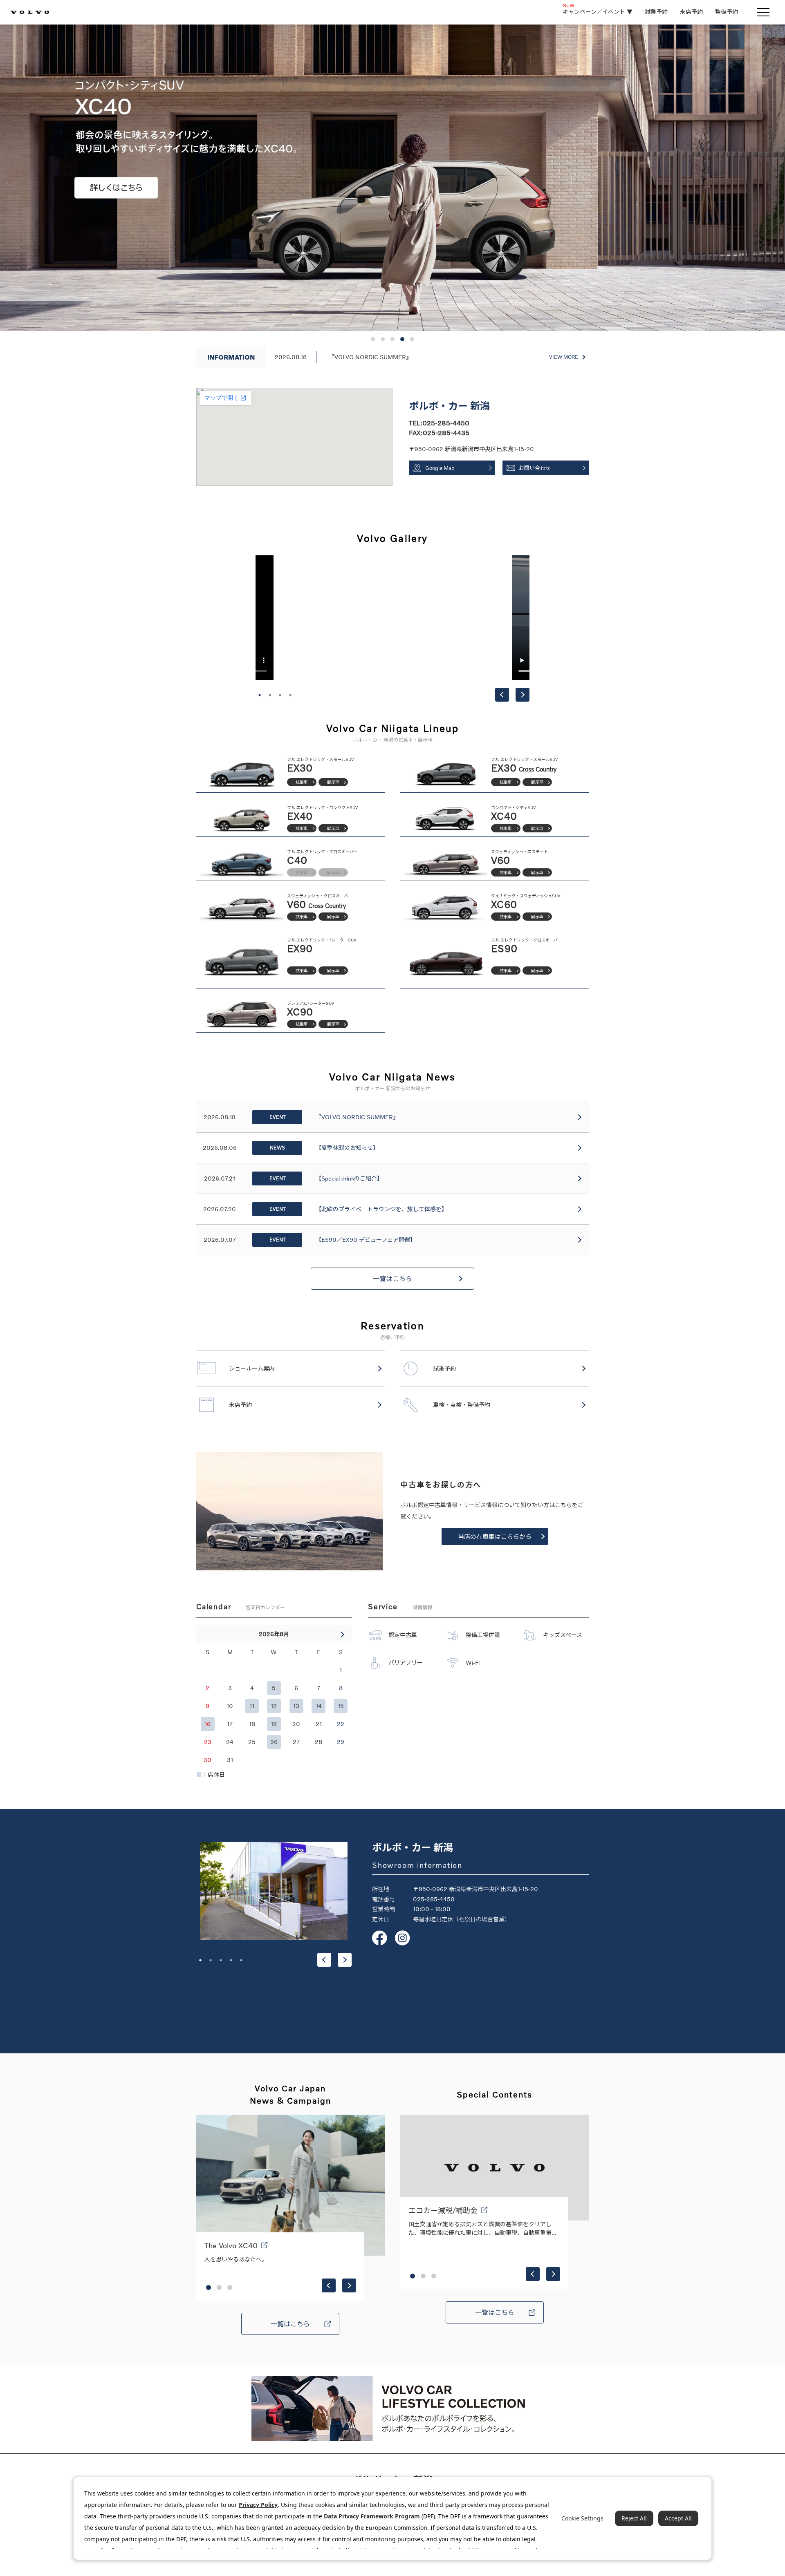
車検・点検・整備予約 (462, 1405)
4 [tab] (290, 695)
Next (523, 695)
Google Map (440, 468)
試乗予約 (656, 12)
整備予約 (727, 12)
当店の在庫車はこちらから (495, 1536)
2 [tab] (270, 695)
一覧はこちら (392, 1279)
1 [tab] (260, 695)
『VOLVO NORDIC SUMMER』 (370, 357)
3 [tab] (280, 695)
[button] (373, 339)
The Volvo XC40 (231, 2245)
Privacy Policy (258, 2505)
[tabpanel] (393, 618)
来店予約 (691, 12)
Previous (502, 695)
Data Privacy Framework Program (372, 2516)
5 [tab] (241, 1960)
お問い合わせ (535, 468)
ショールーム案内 (252, 1368)
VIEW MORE (564, 357)
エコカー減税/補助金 (443, 2210)
